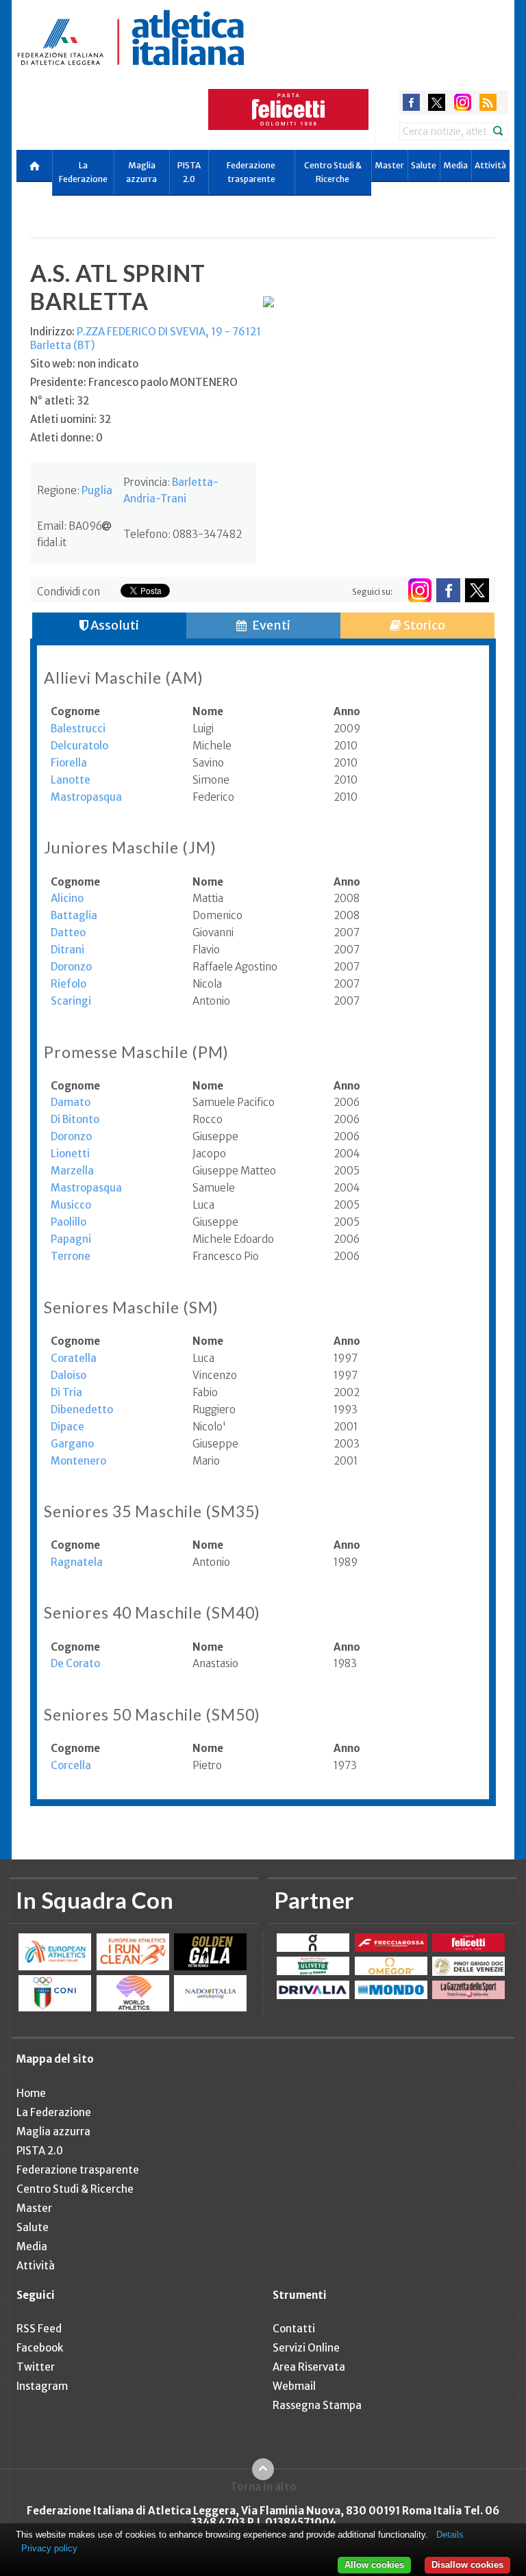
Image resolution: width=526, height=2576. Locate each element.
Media (455, 165)
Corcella (71, 1765)
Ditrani (67, 950)
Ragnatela (77, 1562)
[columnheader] (122, 712)
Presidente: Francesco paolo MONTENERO (134, 382)
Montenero (78, 1461)
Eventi (270, 625)
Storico (423, 625)
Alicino (67, 898)
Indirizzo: (146, 338)
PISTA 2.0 (189, 172)
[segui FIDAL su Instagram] (419, 590)
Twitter (36, 2367)
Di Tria (66, 1392)
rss (488, 102)
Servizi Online (306, 2348)
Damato (71, 1102)
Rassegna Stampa (317, 2405)
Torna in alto (263, 2486)
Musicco (71, 1205)
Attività (490, 165)
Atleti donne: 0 (66, 438)
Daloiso (68, 1375)
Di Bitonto (75, 1119)
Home (31, 2093)
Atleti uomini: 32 (71, 419)
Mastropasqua (86, 797)
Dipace (67, 1427)
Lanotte (71, 780)
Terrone (71, 1256)
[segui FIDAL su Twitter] (477, 590)
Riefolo (68, 984)
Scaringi (71, 1001)
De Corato (75, 1663)
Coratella (74, 1358)
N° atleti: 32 (60, 401)
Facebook (40, 2348)
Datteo (68, 932)
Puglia (97, 490)
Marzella (72, 1171)
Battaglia (74, 915)
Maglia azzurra (141, 172)
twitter (437, 102)
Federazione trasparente (251, 172)
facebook (411, 102)
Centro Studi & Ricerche (333, 172)
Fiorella (69, 763)
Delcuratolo (79, 746)
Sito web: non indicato (84, 364)
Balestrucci (78, 729)
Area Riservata (309, 2367)
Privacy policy (49, 2548)
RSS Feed (39, 2329)
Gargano (72, 1444)
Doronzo (71, 967)
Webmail (294, 2386)
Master (389, 165)
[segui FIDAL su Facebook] (448, 590)
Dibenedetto (82, 1409)
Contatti (294, 2329)
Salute (424, 165)
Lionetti (70, 1154)
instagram (463, 102)
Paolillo (68, 1222)
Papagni (71, 1239)
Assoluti (114, 625)
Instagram (42, 2386)
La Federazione (83, 172)
